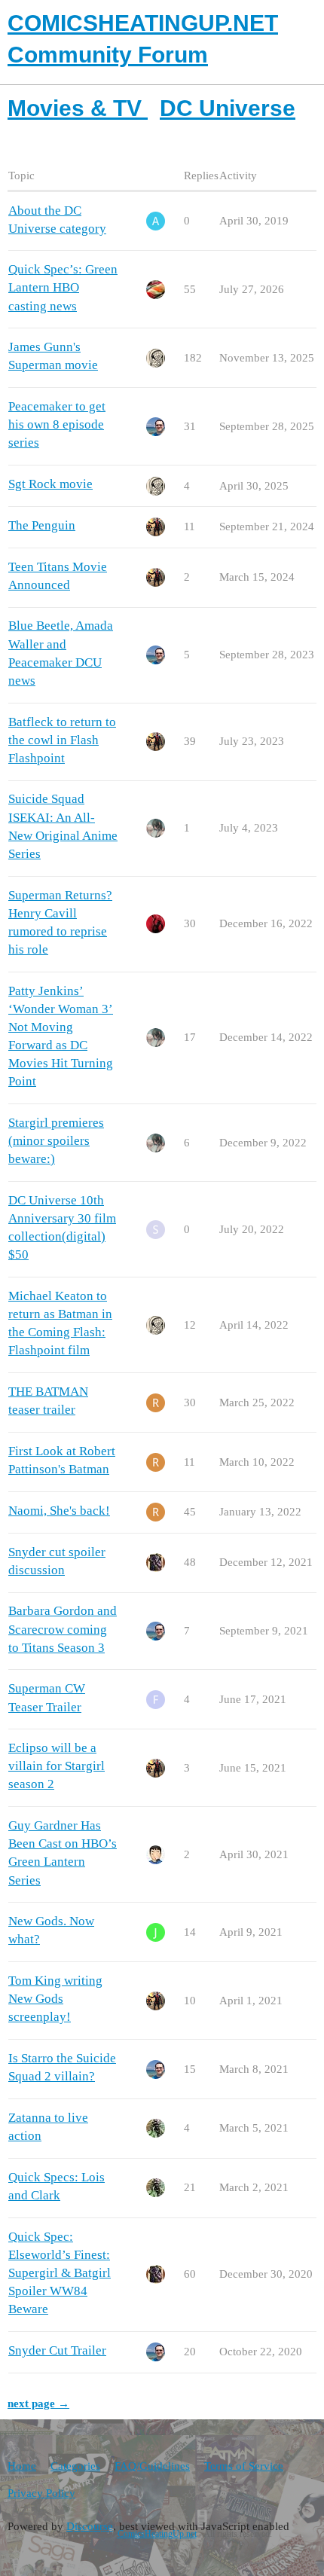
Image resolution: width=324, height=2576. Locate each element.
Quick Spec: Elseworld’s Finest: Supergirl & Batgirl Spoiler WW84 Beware (60, 2273)
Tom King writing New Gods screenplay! (55, 1999)
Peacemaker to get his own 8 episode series (57, 424)
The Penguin (42, 525)
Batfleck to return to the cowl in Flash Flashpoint (62, 740)
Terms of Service (244, 2466)
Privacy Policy (41, 2493)
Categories (75, 2466)
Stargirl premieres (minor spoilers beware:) (56, 1141)
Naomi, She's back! (59, 1511)
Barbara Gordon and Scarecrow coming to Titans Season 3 (63, 1629)
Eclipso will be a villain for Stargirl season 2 (57, 1766)
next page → (38, 2404)
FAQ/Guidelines (152, 2466)
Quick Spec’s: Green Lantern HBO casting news (63, 287)
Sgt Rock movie (50, 484)
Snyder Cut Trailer (57, 2350)
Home (22, 2466)
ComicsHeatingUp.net (157, 2534)
